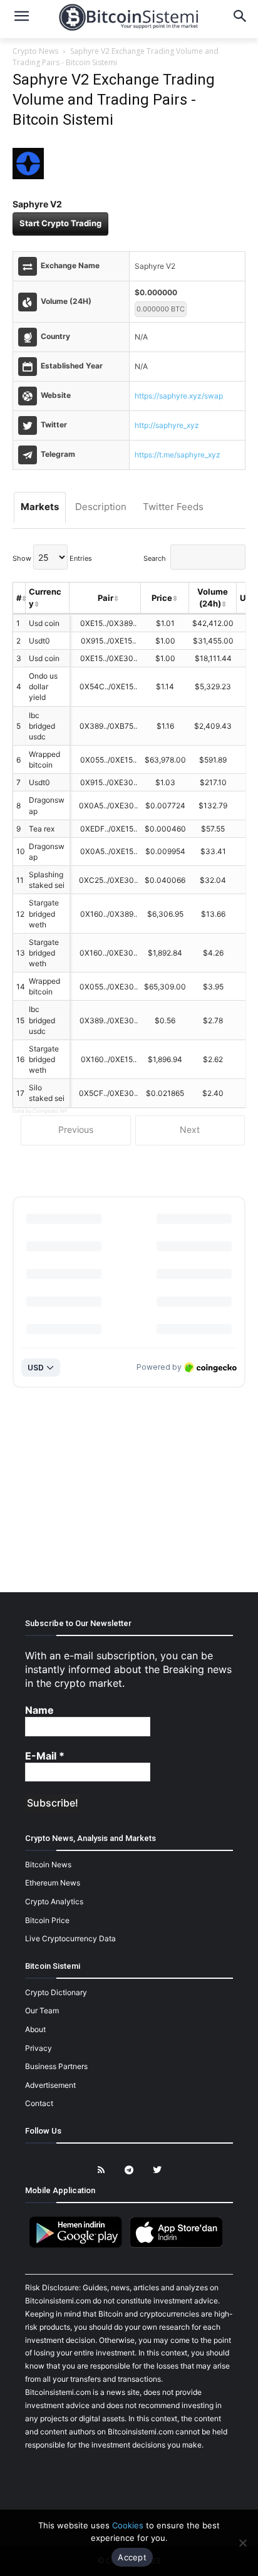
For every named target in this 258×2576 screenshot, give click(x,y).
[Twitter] (157, 2170)
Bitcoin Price (47, 1920)
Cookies (128, 2525)
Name (39, 1710)
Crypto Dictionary (56, 1992)
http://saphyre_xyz (167, 425)
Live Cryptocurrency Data (70, 1938)
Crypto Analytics (54, 1901)
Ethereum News (53, 1883)
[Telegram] (129, 2170)
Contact (39, 2103)
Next (190, 1129)
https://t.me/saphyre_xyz (178, 455)
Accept (132, 2557)
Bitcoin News (48, 1864)
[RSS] (101, 2170)
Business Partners (56, 2066)
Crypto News (35, 51)
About (35, 2029)
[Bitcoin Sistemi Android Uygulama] (79, 2245)
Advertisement (50, 2085)
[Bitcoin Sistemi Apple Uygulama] (179, 2245)
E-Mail (45, 1756)
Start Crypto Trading (60, 223)
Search (155, 558)
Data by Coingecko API (40, 1111)
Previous (76, 1129)
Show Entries (52, 558)
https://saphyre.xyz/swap (179, 396)
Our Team (42, 2010)
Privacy (39, 2048)
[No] (242, 2543)
